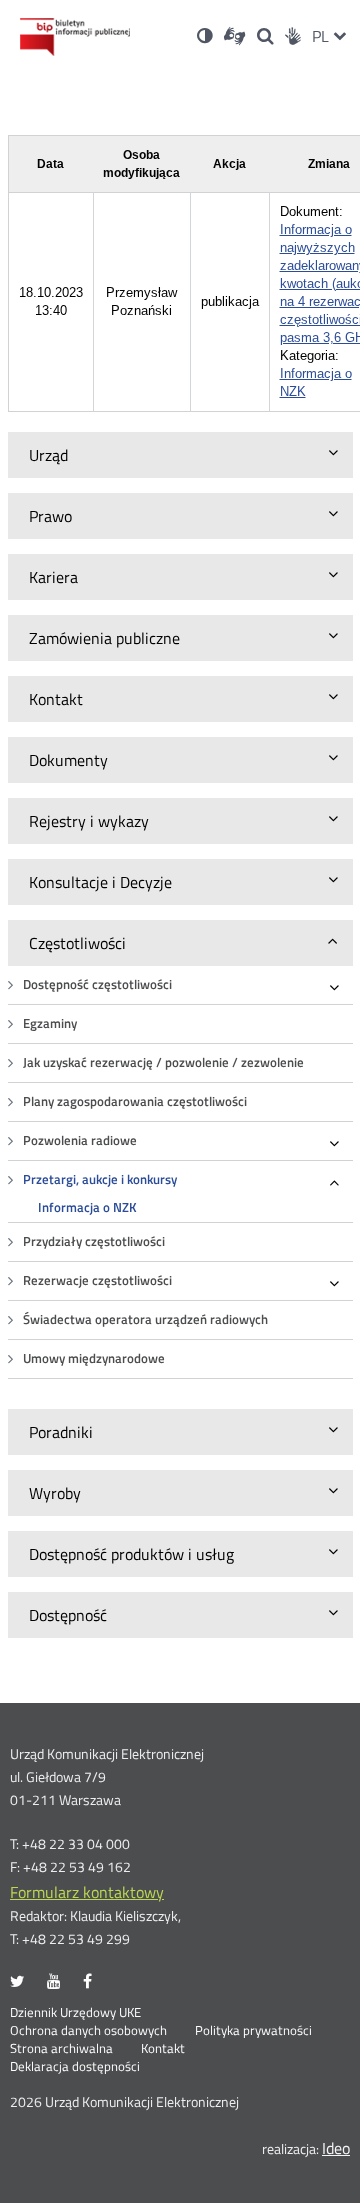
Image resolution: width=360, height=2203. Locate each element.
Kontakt (163, 2049)
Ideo (336, 2148)
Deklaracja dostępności (75, 2067)
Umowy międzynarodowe (94, 1358)
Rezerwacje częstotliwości (97, 1280)
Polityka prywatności (253, 2031)
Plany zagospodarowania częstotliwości (135, 1101)
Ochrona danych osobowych (88, 2031)
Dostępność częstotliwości (97, 984)
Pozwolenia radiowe (80, 1140)
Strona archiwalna (61, 2049)
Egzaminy (50, 1023)
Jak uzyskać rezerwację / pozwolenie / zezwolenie (163, 1062)
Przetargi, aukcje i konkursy (100, 1179)
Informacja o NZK (87, 1207)
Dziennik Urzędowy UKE (75, 2013)
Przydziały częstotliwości (94, 1241)
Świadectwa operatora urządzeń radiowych (145, 1319)
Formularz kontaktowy (87, 1892)
